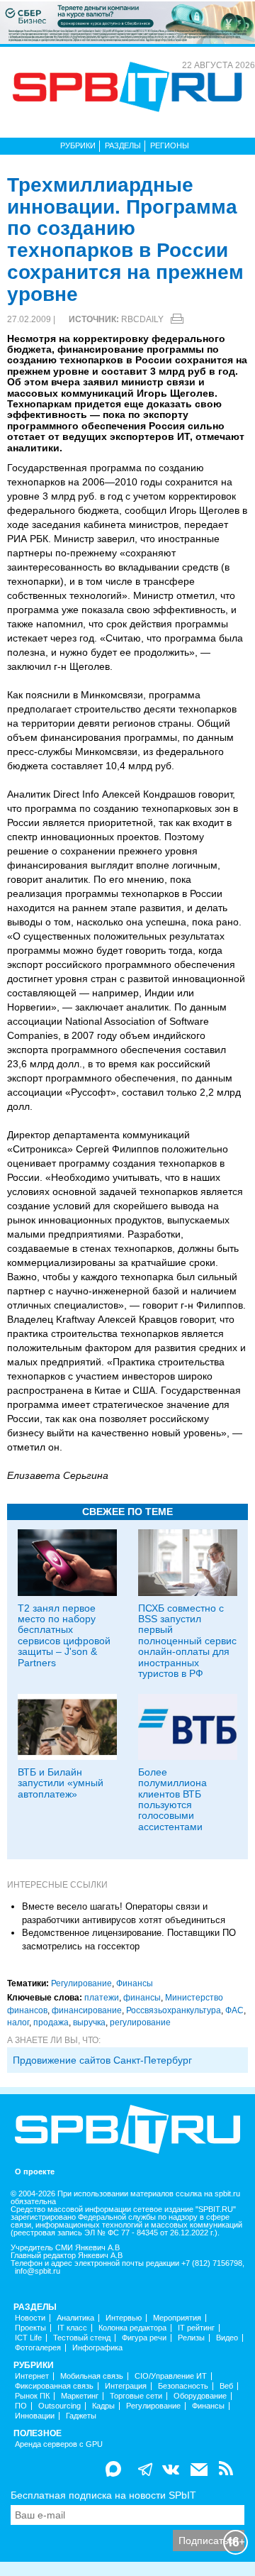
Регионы (170, 145)
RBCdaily (142, 319)
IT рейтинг (196, 2328)
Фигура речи (144, 2338)
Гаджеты (81, 2416)
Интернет (32, 2376)
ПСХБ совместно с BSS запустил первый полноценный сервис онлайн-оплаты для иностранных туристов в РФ (187, 1641)
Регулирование (81, 1983)
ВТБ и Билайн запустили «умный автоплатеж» (61, 1783)
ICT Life (28, 2338)
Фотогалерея (38, 2348)
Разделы (123, 145)
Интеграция (126, 2386)
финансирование (87, 2010)
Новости (30, 2318)
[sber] (127, 22)
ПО (21, 2406)
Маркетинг (80, 2396)
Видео (227, 2338)
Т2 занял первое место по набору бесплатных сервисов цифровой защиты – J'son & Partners (64, 1635)
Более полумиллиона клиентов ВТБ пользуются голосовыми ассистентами (172, 1799)
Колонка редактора (132, 2328)
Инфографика (97, 2348)
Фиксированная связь (54, 2386)
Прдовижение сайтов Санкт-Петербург (102, 2060)
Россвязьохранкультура (174, 2010)
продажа (51, 2022)
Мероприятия (177, 2318)
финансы (142, 1998)
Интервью (124, 2318)
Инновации (35, 2416)
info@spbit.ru (38, 2271)
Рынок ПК (32, 2396)
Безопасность (183, 2386)
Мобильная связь (92, 2376)
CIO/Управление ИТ (171, 2376)
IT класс (72, 2328)
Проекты (30, 2328)
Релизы (191, 2338)
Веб (226, 2386)
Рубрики (78, 145)
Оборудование (200, 2396)
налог (18, 2022)
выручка (89, 2022)
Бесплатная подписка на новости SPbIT (103, 2495)
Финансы (135, 1983)
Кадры (103, 2406)
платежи (102, 1998)
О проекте (35, 2172)
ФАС (234, 2010)
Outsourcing (59, 2406)
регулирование (140, 2022)
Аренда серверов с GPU (59, 2444)
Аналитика (75, 2318)
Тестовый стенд (82, 2338)
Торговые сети (136, 2396)
